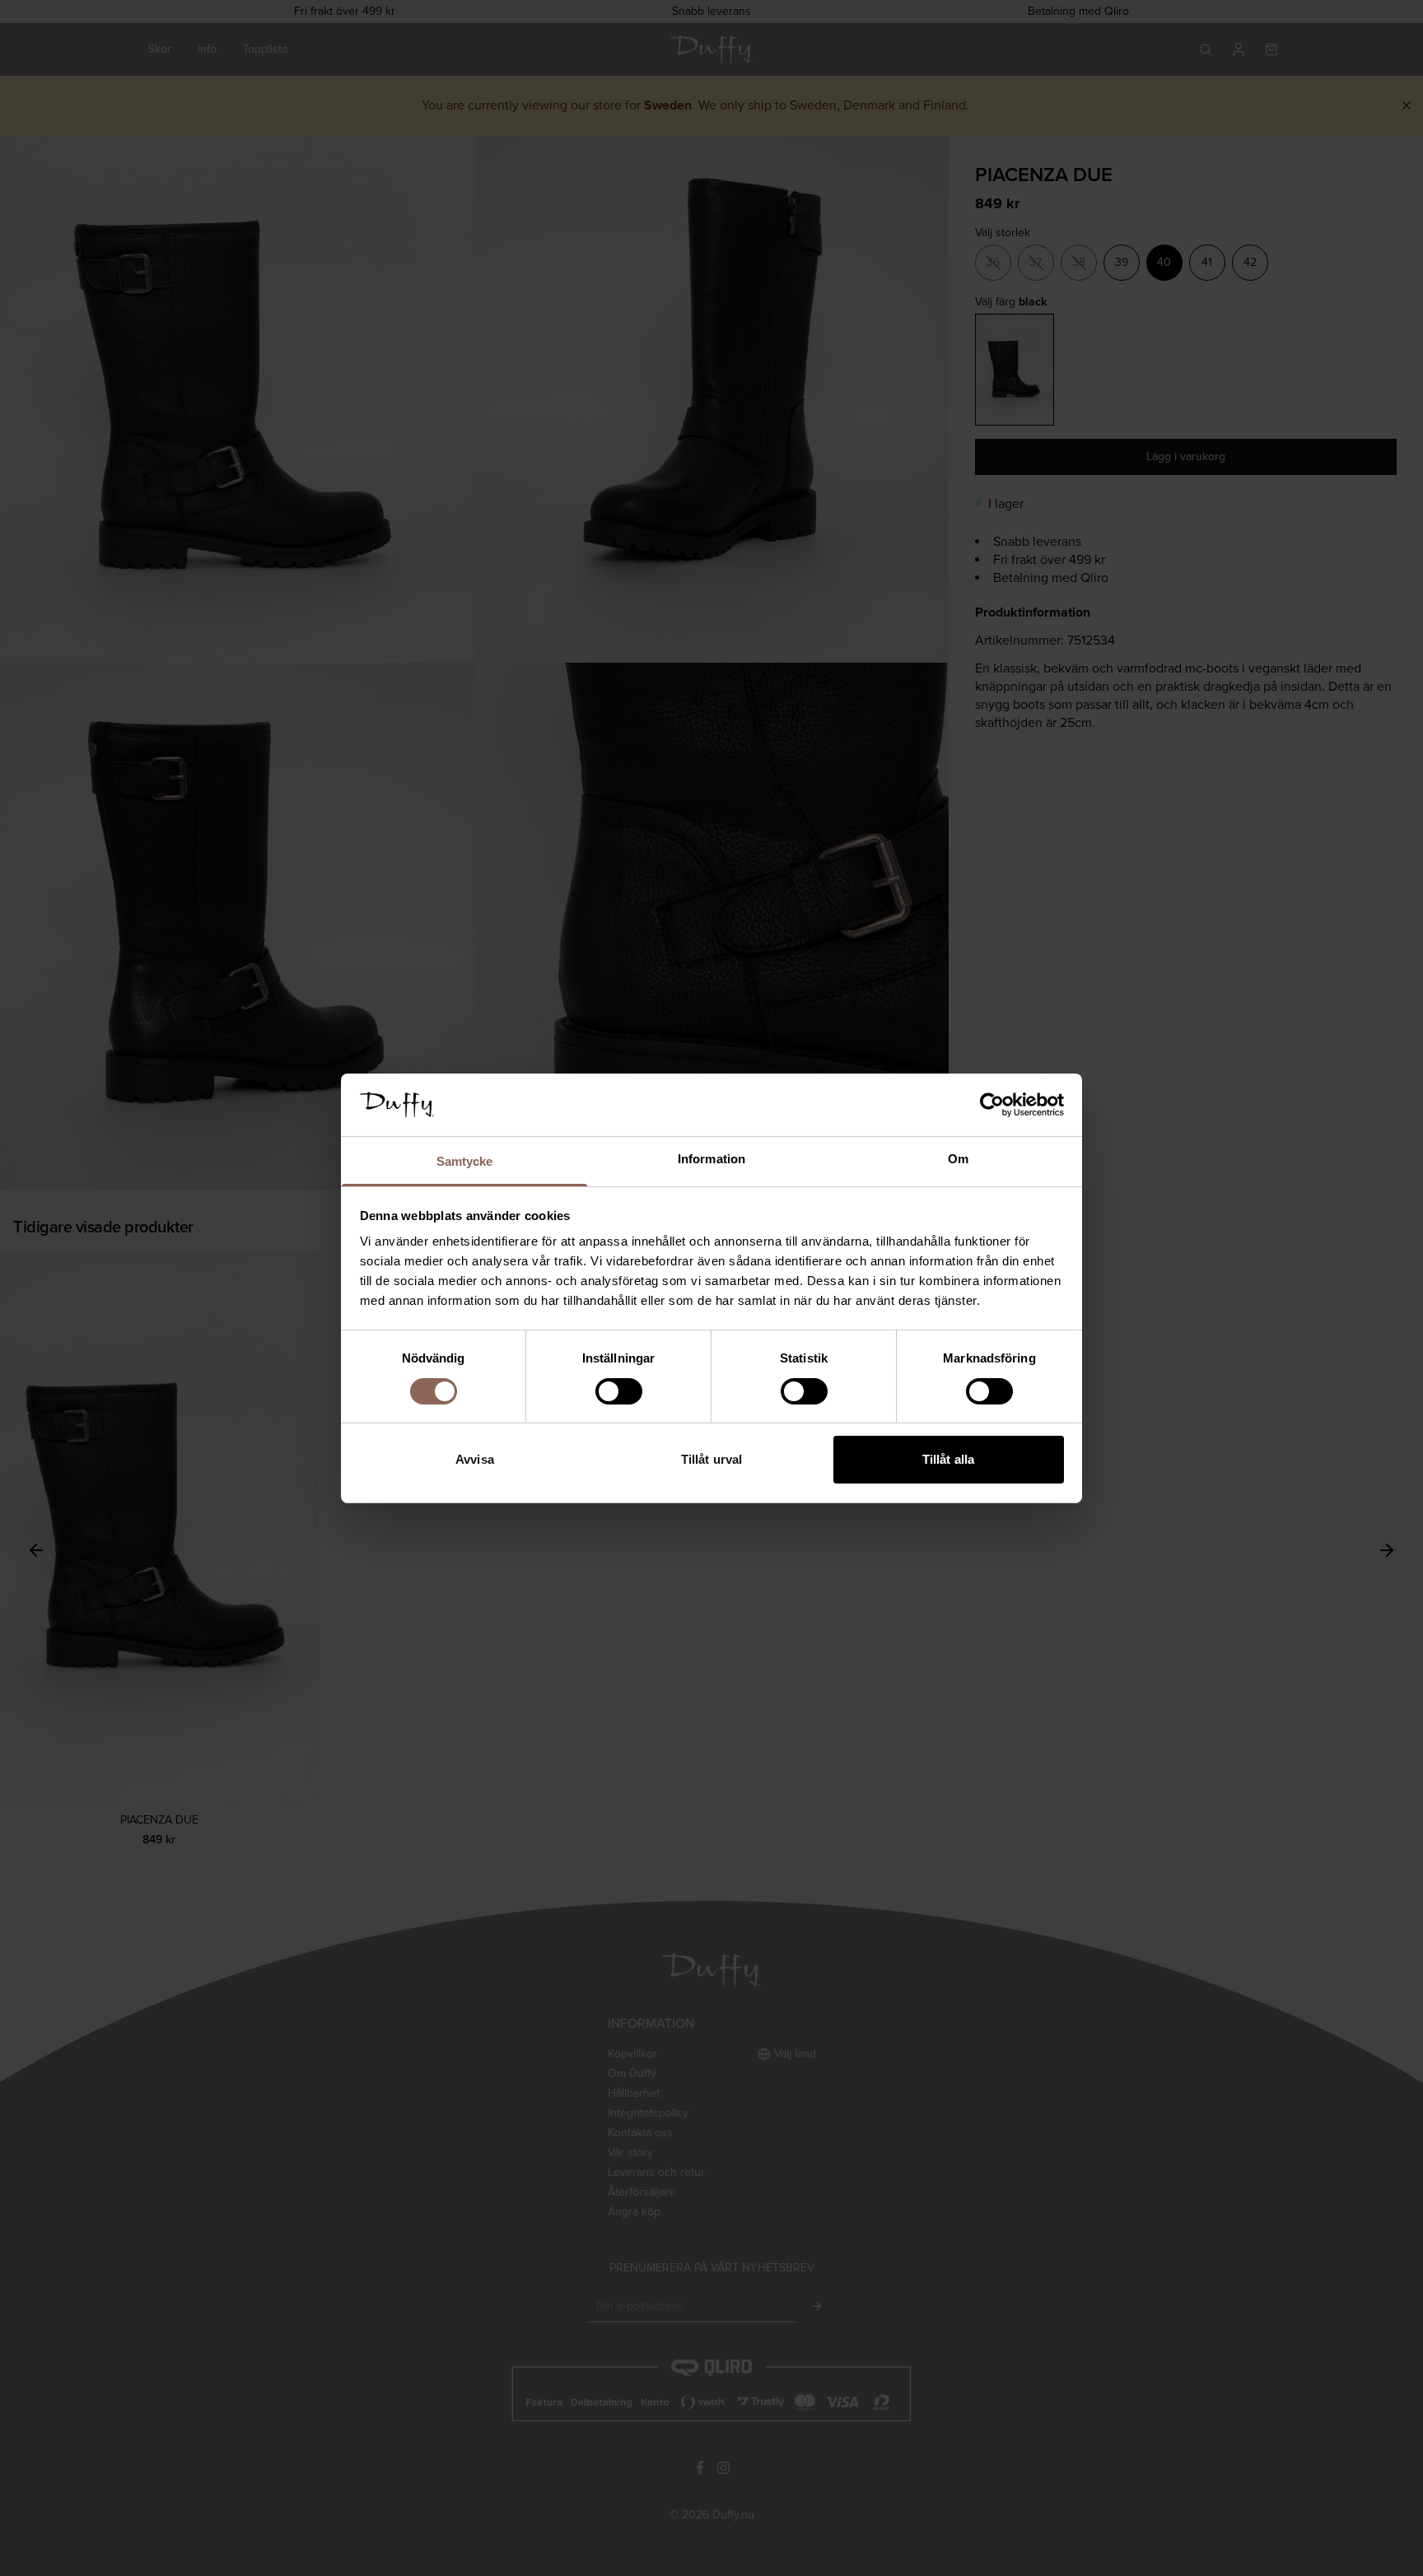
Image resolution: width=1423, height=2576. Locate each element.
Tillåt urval (711, 1459)
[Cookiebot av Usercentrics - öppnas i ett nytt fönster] (992, 1105)
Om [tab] (958, 1159)
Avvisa (475, 1459)
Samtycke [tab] (465, 1161)
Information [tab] (711, 1159)
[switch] (619, 1391)
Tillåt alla (948, 1459)
